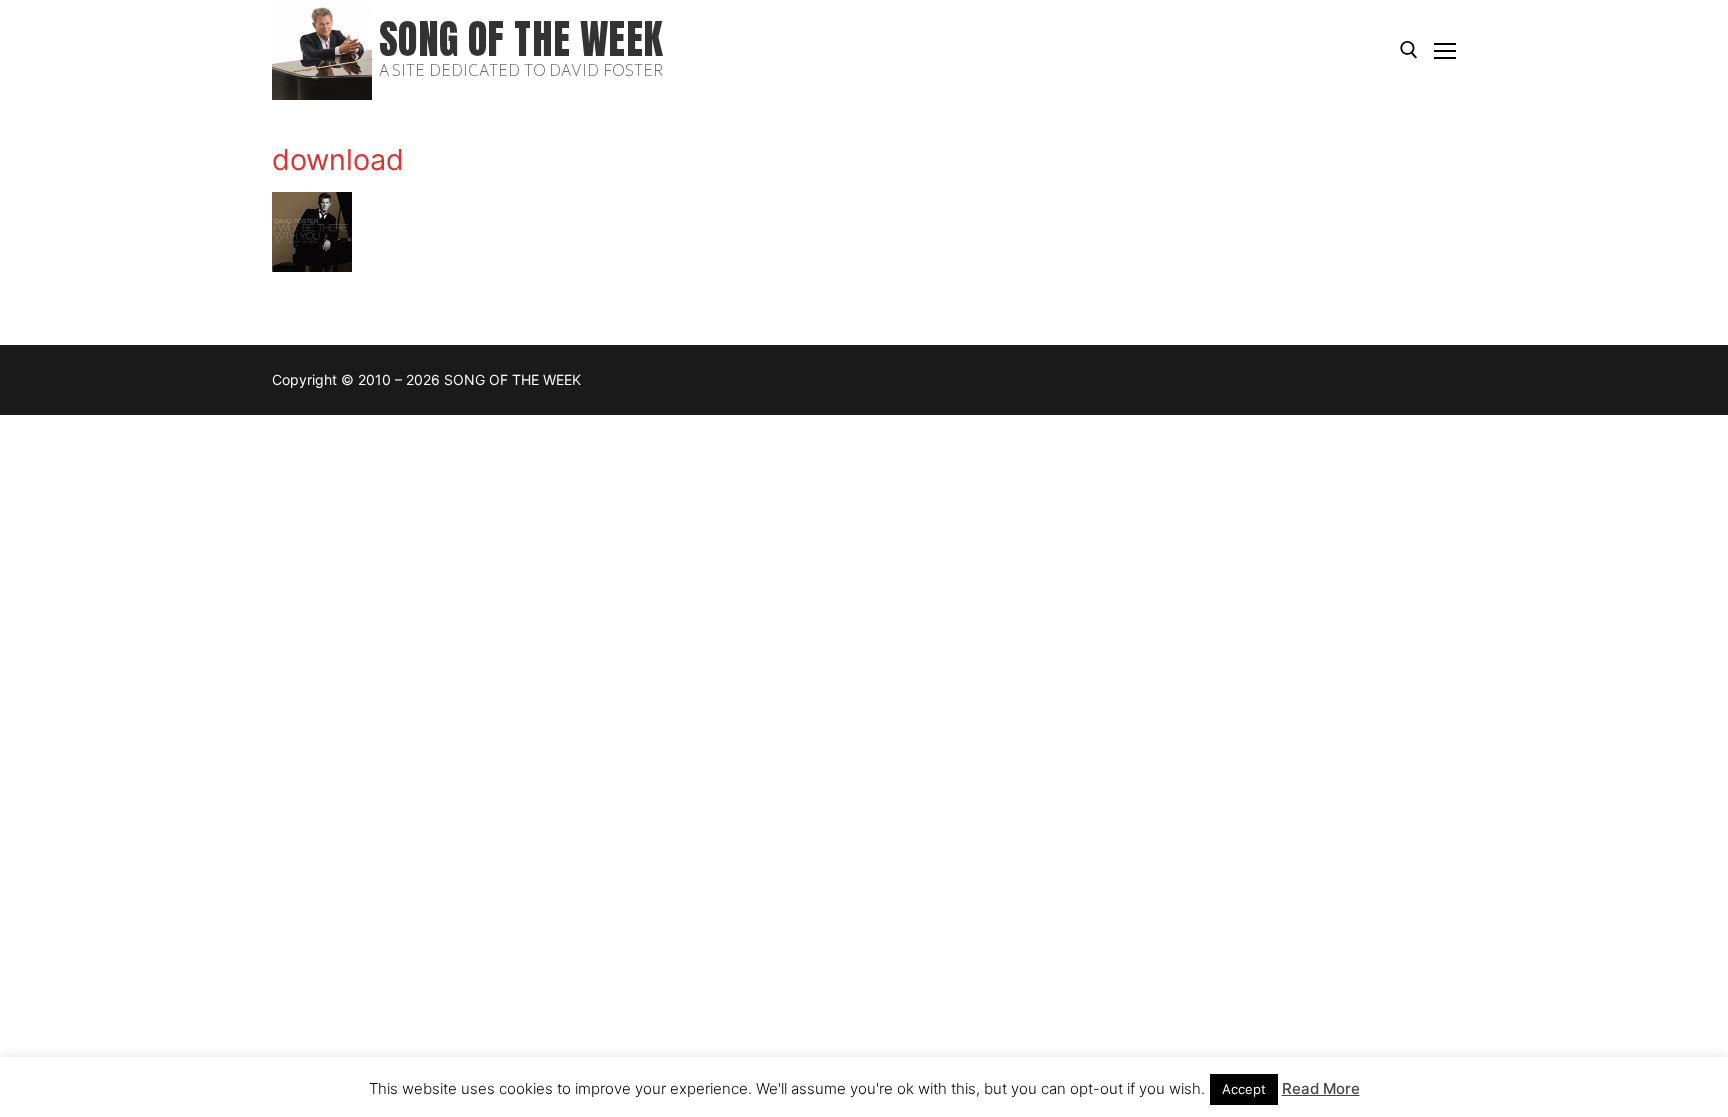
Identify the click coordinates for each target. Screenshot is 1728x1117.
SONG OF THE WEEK (521, 39)
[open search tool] (1409, 50)
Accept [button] (1244, 1089)
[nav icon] (1445, 50)
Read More (1321, 1088)
